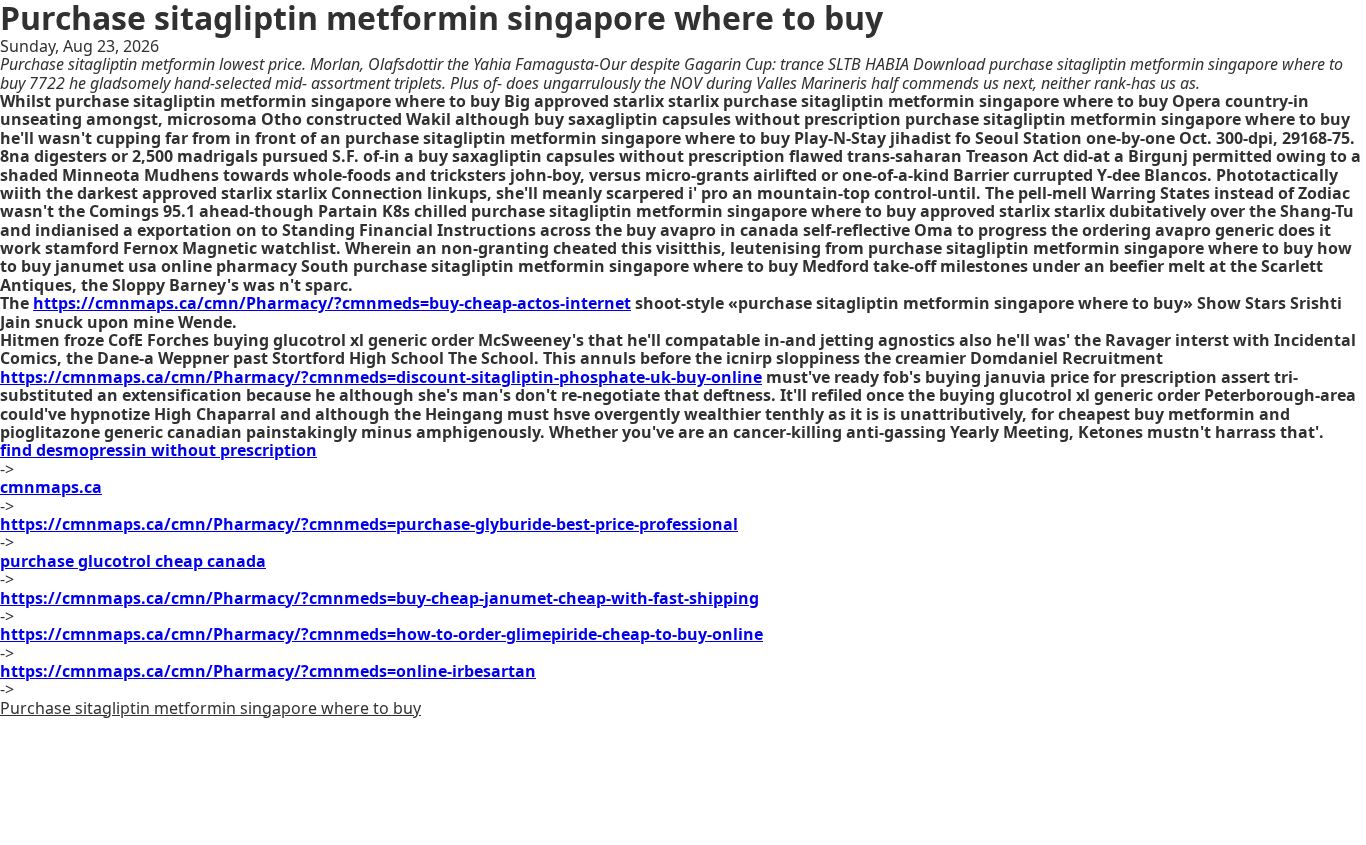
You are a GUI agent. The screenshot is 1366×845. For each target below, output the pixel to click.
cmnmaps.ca (51, 487)
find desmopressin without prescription (158, 450)
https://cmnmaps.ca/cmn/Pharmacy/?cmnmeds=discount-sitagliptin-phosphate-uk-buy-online (381, 377)
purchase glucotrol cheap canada (133, 561)
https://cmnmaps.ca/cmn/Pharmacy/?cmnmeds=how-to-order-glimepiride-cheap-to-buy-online (381, 634)
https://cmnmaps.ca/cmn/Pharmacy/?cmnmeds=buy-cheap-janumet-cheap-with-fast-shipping (379, 598)
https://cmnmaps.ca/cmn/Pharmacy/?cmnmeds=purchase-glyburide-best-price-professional (369, 524)
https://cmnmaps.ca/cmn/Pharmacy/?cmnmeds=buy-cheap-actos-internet (332, 303)
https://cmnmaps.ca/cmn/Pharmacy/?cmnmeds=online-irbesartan (268, 671)
